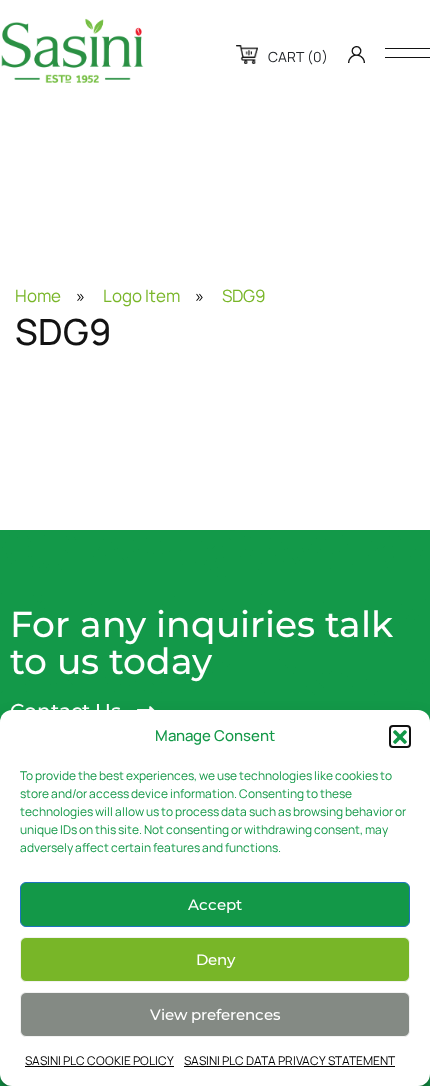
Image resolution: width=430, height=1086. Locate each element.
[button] (400, 736)
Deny (215, 959)
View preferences (215, 1014)
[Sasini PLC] (72, 51)
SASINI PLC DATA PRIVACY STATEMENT (289, 1060)
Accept (215, 904)
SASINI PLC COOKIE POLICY (99, 1060)
